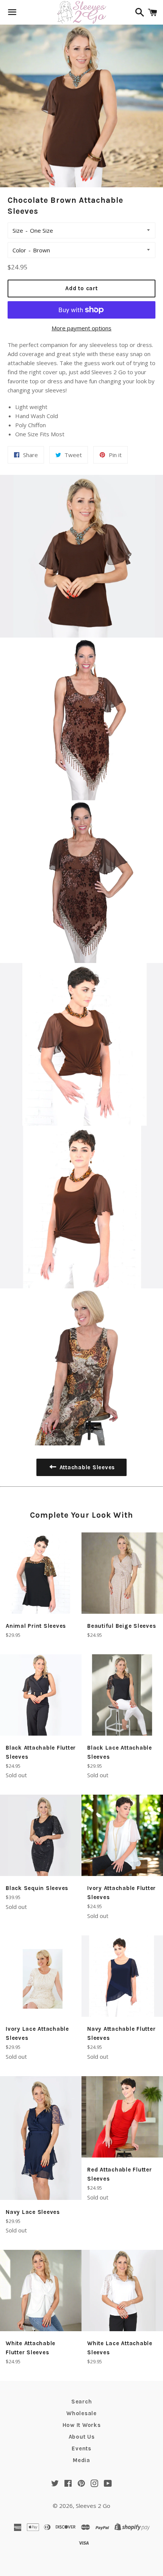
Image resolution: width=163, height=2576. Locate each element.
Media (81, 2460)
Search (82, 2402)
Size (18, 230)
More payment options (81, 328)
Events (81, 2448)
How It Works (82, 2425)
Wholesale (81, 2413)
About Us (82, 2437)
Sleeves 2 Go (93, 2506)
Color (19, 250)
